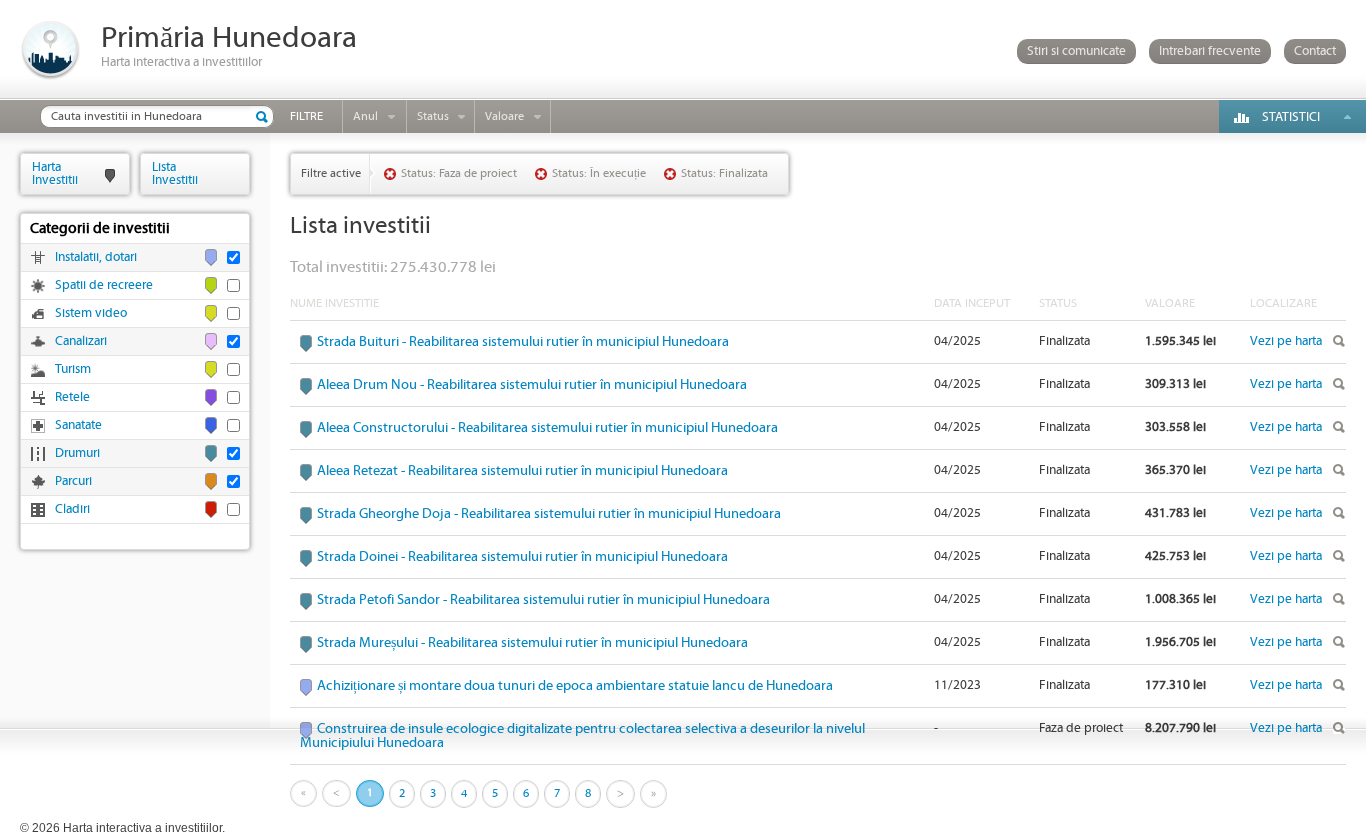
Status (433, 116)
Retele (72, 397)
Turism (73, 369)
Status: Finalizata (724, 173)
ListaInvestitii (175, 173)
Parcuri (73, 481)
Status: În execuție (599, 173)
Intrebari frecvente (1210, 51)
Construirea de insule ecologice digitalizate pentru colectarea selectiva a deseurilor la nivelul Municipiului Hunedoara (582, 736)
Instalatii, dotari (96, 257)
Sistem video (91, 313)
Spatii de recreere (104, 285)
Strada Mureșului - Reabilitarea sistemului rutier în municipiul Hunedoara (532, 643)
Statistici (1291, 117)
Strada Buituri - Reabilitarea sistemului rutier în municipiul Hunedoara (523, 342)
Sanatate (78, 425)
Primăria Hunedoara (229, 38)
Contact (1315, 51)
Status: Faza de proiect (459, 173)
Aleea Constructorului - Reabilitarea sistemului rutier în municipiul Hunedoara (547, 428)
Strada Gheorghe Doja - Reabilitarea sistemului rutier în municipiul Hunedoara (549, 514)
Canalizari (81, 341)
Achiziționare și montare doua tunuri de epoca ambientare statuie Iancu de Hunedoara (575, 686)
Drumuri (77, 453)
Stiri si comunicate (1076, 51)
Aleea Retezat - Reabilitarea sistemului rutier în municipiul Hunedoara (522, 471)
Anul (365, 116)
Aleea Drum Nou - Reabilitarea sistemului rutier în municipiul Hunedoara (532, 385)
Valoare (504, 116)
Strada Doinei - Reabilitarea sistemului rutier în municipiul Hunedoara (522, 557)
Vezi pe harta (1286, 341)
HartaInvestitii (55, 173)
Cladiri (72, 509)
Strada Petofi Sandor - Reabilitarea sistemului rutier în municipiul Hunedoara (543, 600)
